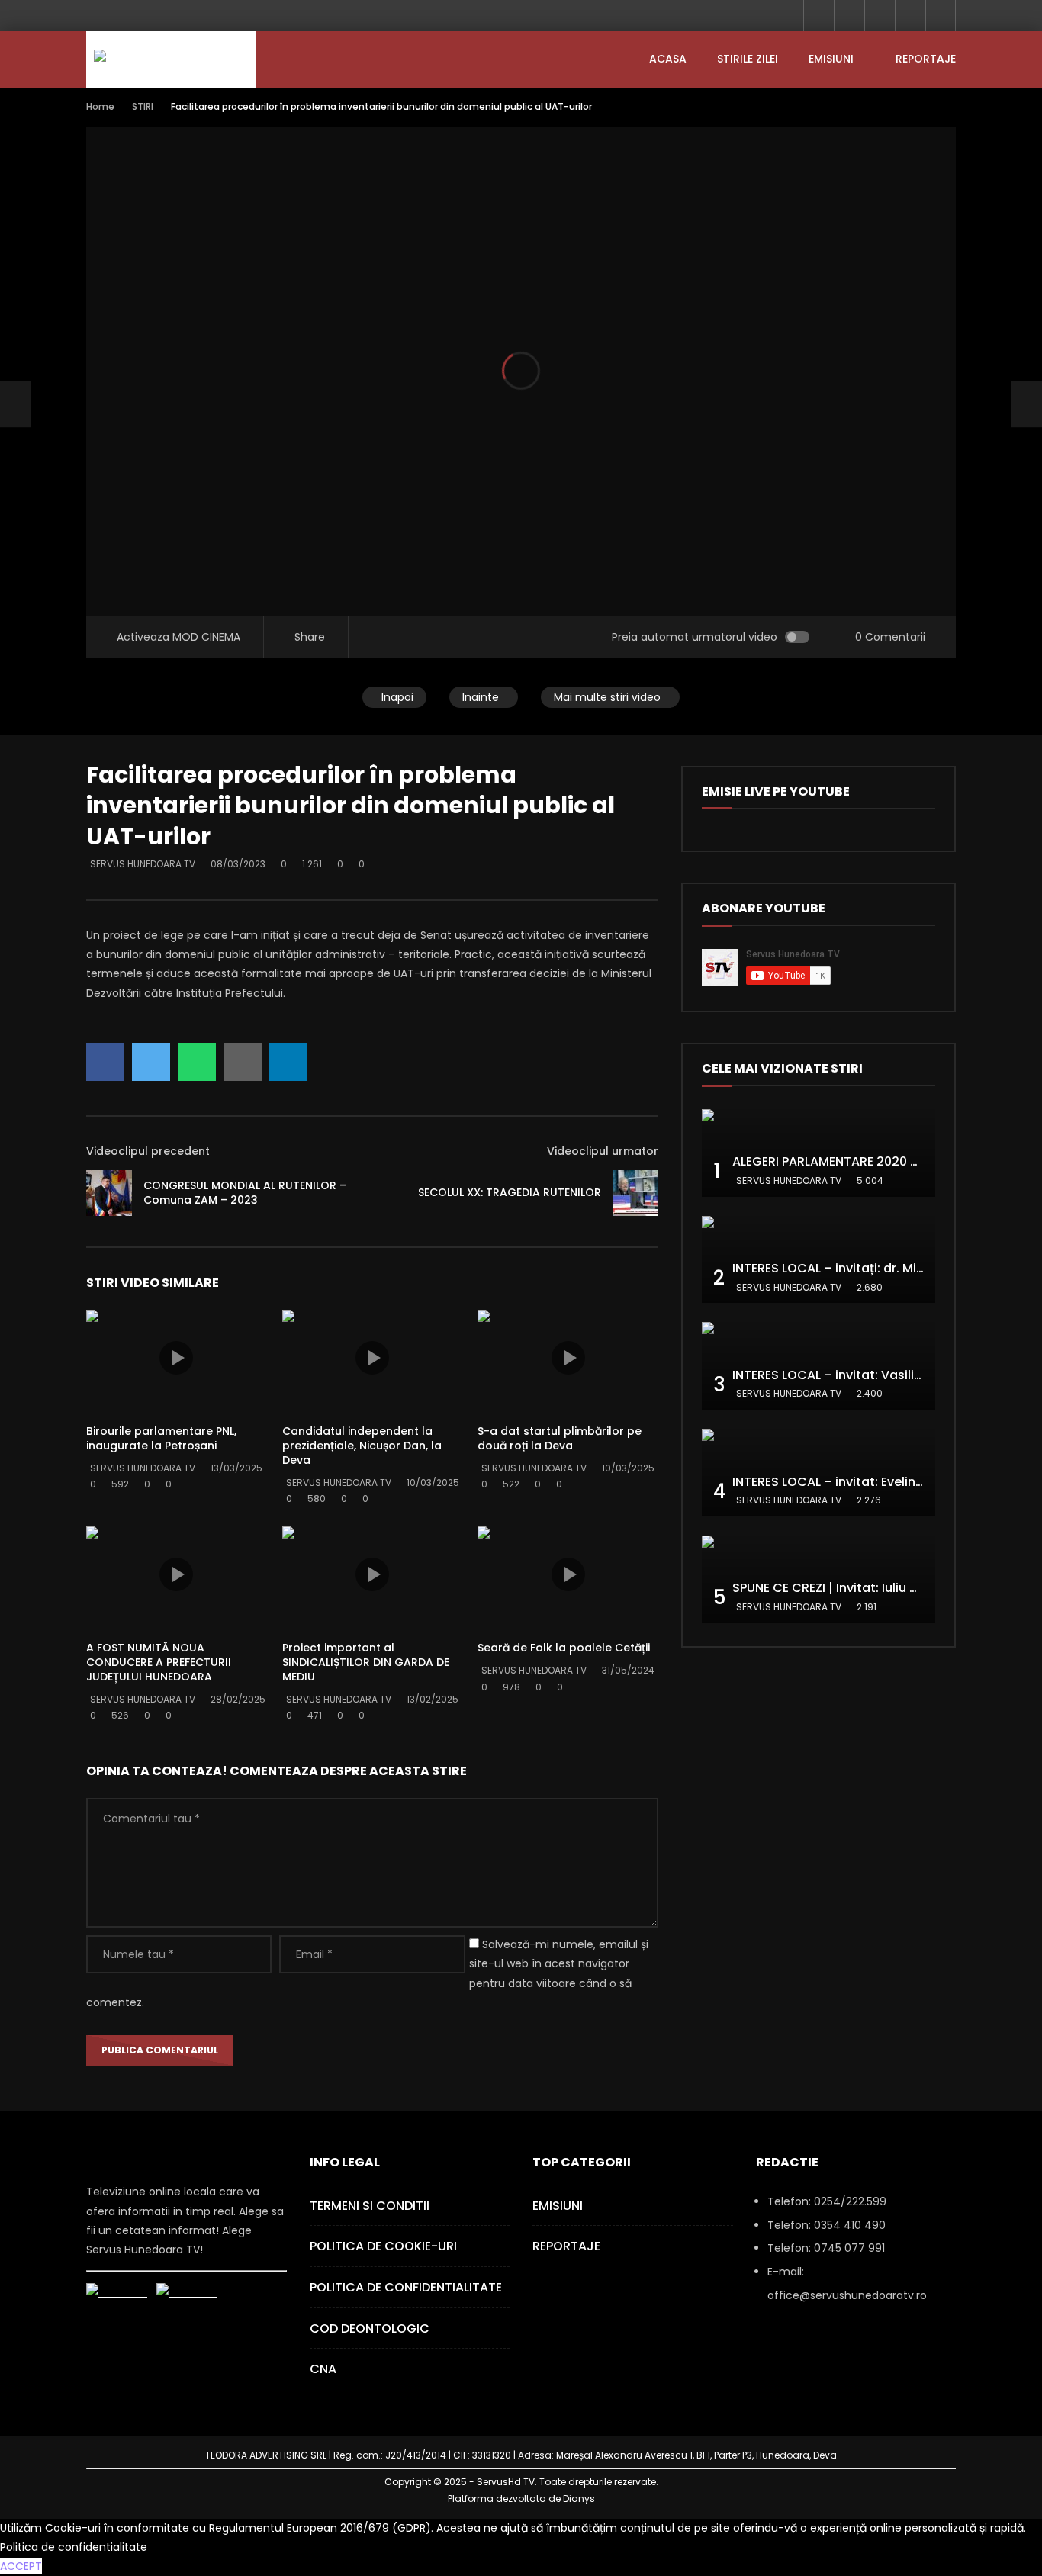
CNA (323, 2369)
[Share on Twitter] (151, 1062)
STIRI (143, 106)
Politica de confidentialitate (406, 2287)
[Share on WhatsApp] (197, 1062)
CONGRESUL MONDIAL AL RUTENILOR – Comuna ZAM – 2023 (245, 1193)
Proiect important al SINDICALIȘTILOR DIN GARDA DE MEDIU (366, 1662)
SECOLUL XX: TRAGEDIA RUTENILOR (510, 1192)
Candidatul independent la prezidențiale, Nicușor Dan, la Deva (362, 1446)
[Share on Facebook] (105, 1062)
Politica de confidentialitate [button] (74, 2547)
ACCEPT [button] (21, 2566)
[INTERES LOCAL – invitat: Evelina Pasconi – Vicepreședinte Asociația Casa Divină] (818, 1473)
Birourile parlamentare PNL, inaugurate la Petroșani (161, 1438)
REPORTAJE (926, 59)
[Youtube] (880, 15)
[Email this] (243, 1062)
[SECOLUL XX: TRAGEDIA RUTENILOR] (635, 1193)
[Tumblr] (849, 15)
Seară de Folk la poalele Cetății (564, 1648)
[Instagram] (910, 15)
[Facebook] (818, 15)
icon (176, 1358)
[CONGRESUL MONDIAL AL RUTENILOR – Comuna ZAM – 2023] (15, 404)
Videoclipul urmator (603, 1151)
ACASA (668, 59)
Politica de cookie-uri (383, 2246)
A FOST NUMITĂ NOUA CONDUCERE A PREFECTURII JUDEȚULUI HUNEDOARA (159, 1662)
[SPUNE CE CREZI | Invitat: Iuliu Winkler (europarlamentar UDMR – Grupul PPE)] (818, 1579)
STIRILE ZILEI (748, 59)
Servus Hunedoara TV (143, 864)
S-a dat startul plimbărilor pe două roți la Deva (560, 1438)
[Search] (941, 15)
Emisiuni (831, 59)
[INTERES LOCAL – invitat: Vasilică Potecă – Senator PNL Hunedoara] (818, 1366)
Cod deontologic (370, 2328)
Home (100, 106)
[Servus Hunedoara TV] (171, 59)
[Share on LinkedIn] (288, 1062)
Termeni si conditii (370, 2206)
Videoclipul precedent (148, 1151)
